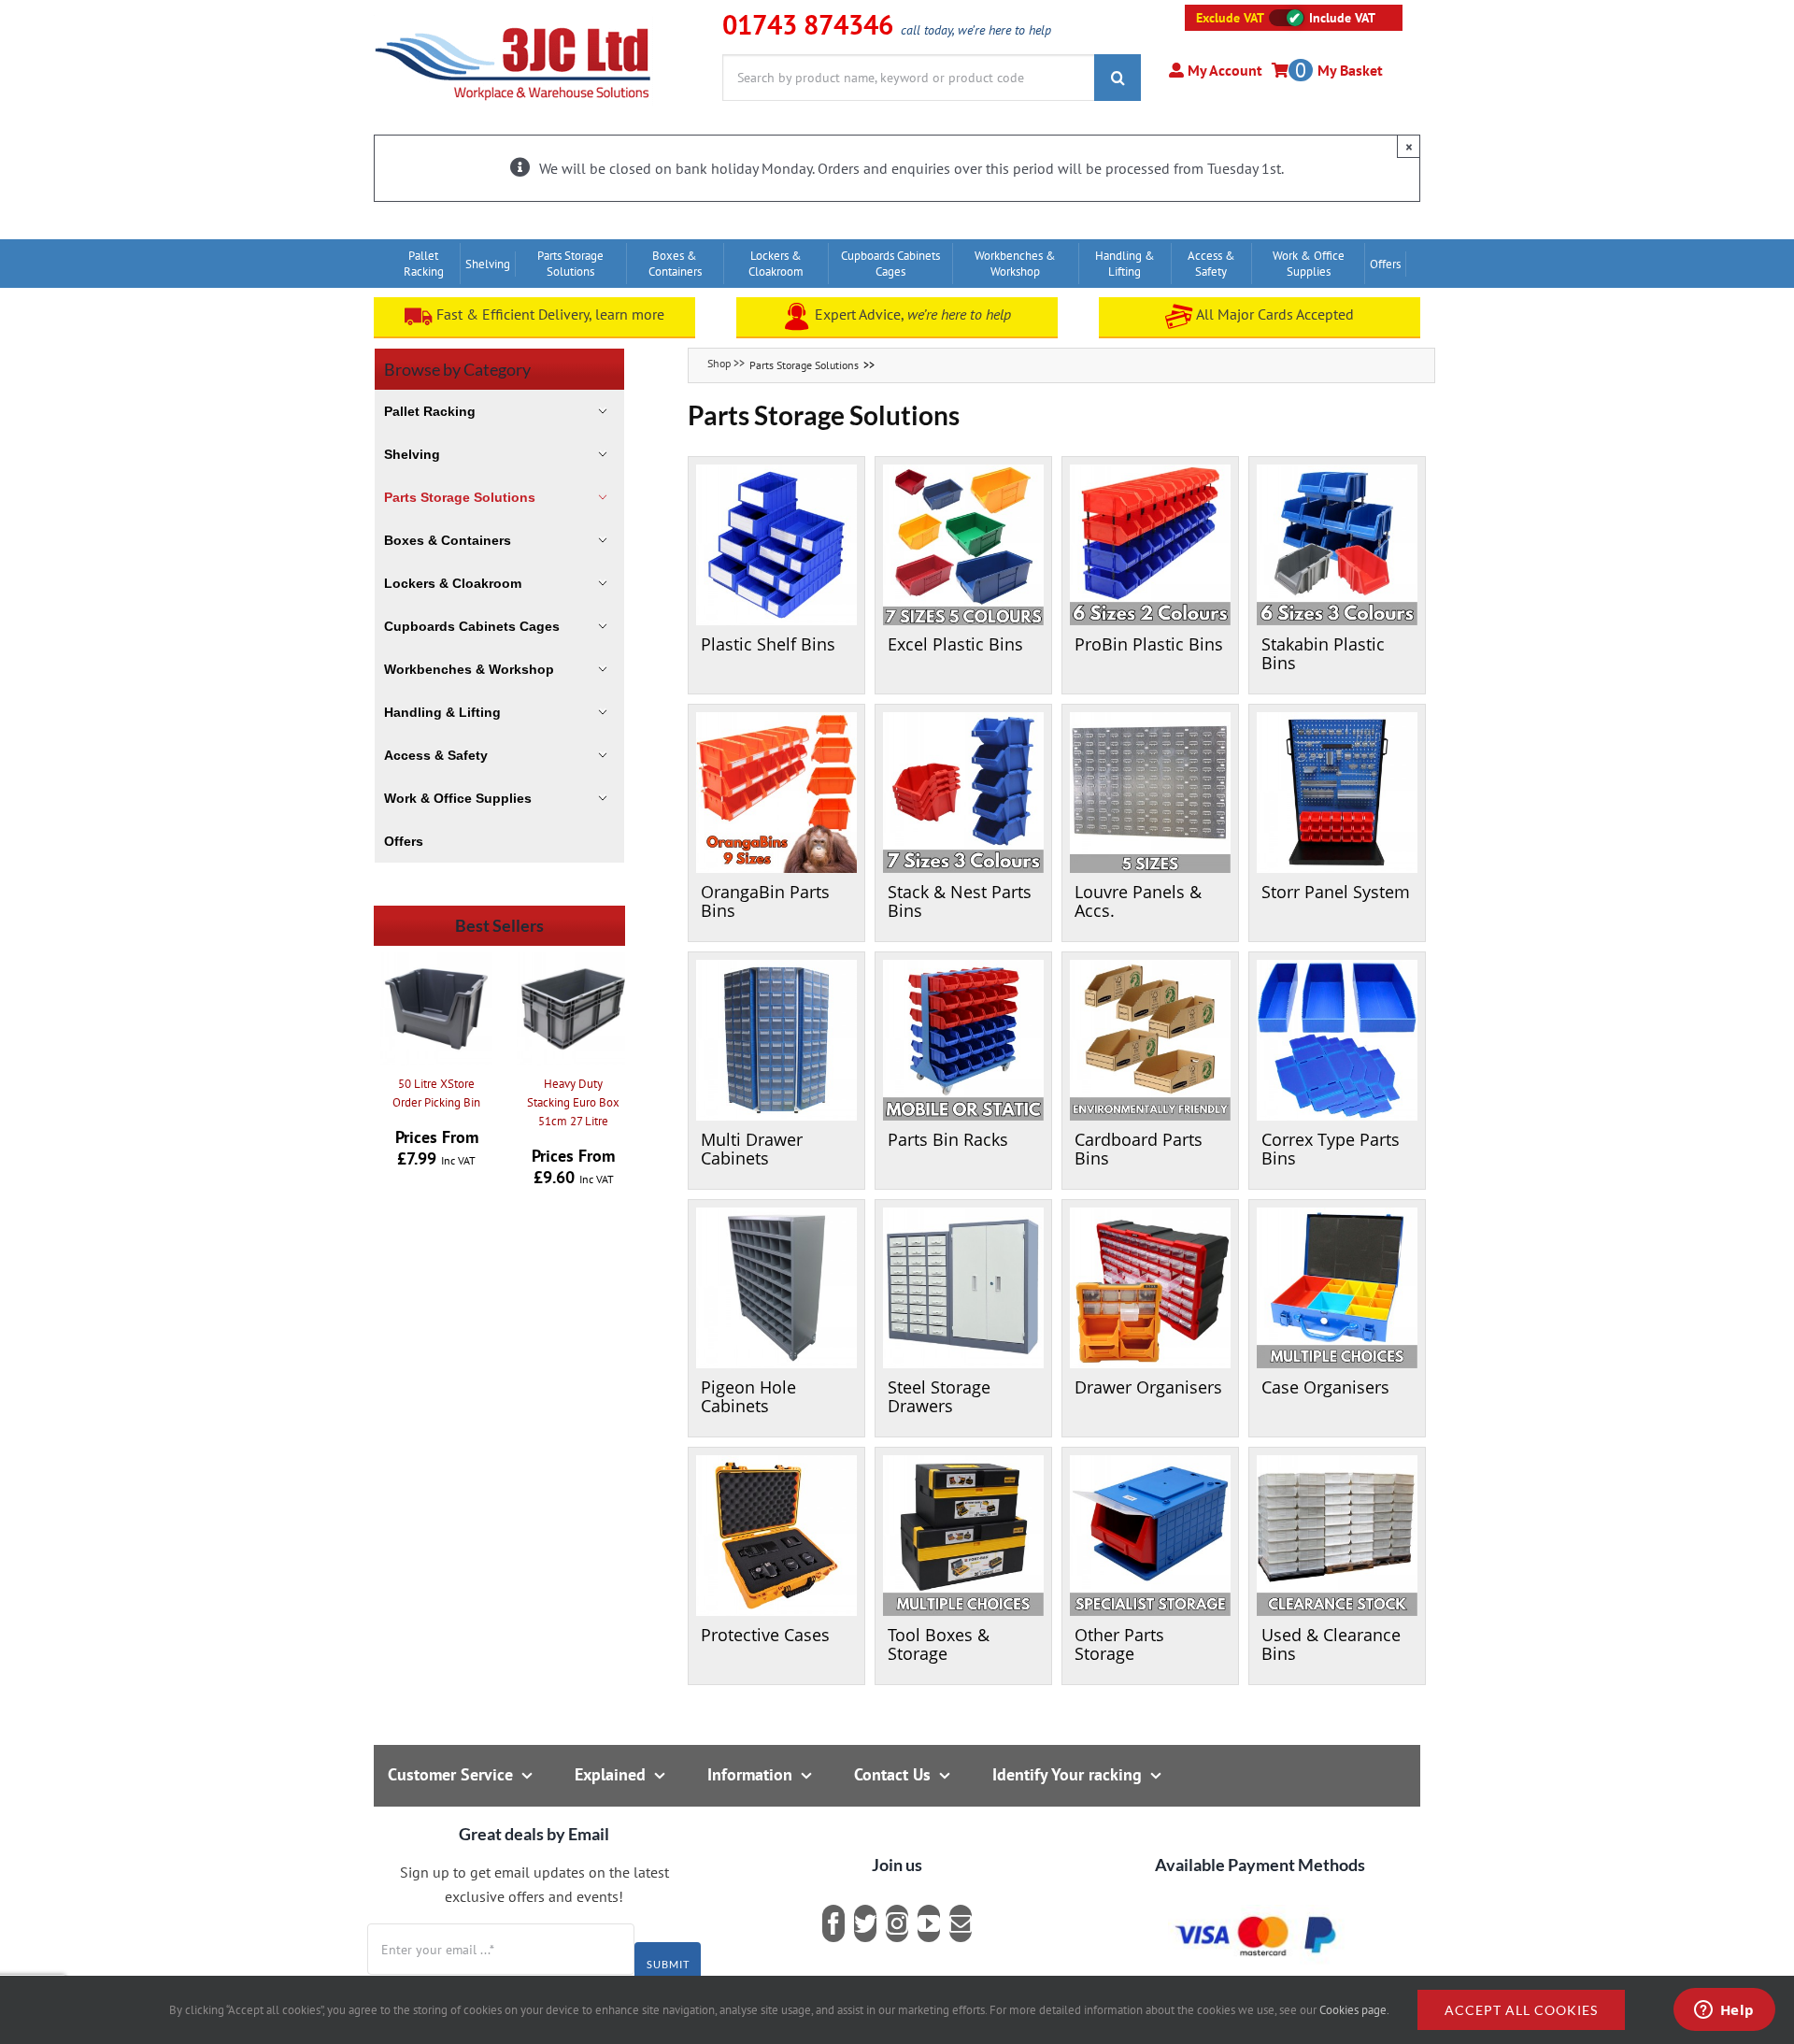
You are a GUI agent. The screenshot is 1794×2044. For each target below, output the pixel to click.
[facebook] (833, 1923)
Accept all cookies (1521, 2010)
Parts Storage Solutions (804, 365)
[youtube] (929, 1923)
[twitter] (865, 1923)
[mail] (961, 1923)
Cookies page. (1354, 2010)
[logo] (513, 23)
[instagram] (897, 1923)
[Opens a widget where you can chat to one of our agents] (1724, 2011)
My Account (1223, 70)
